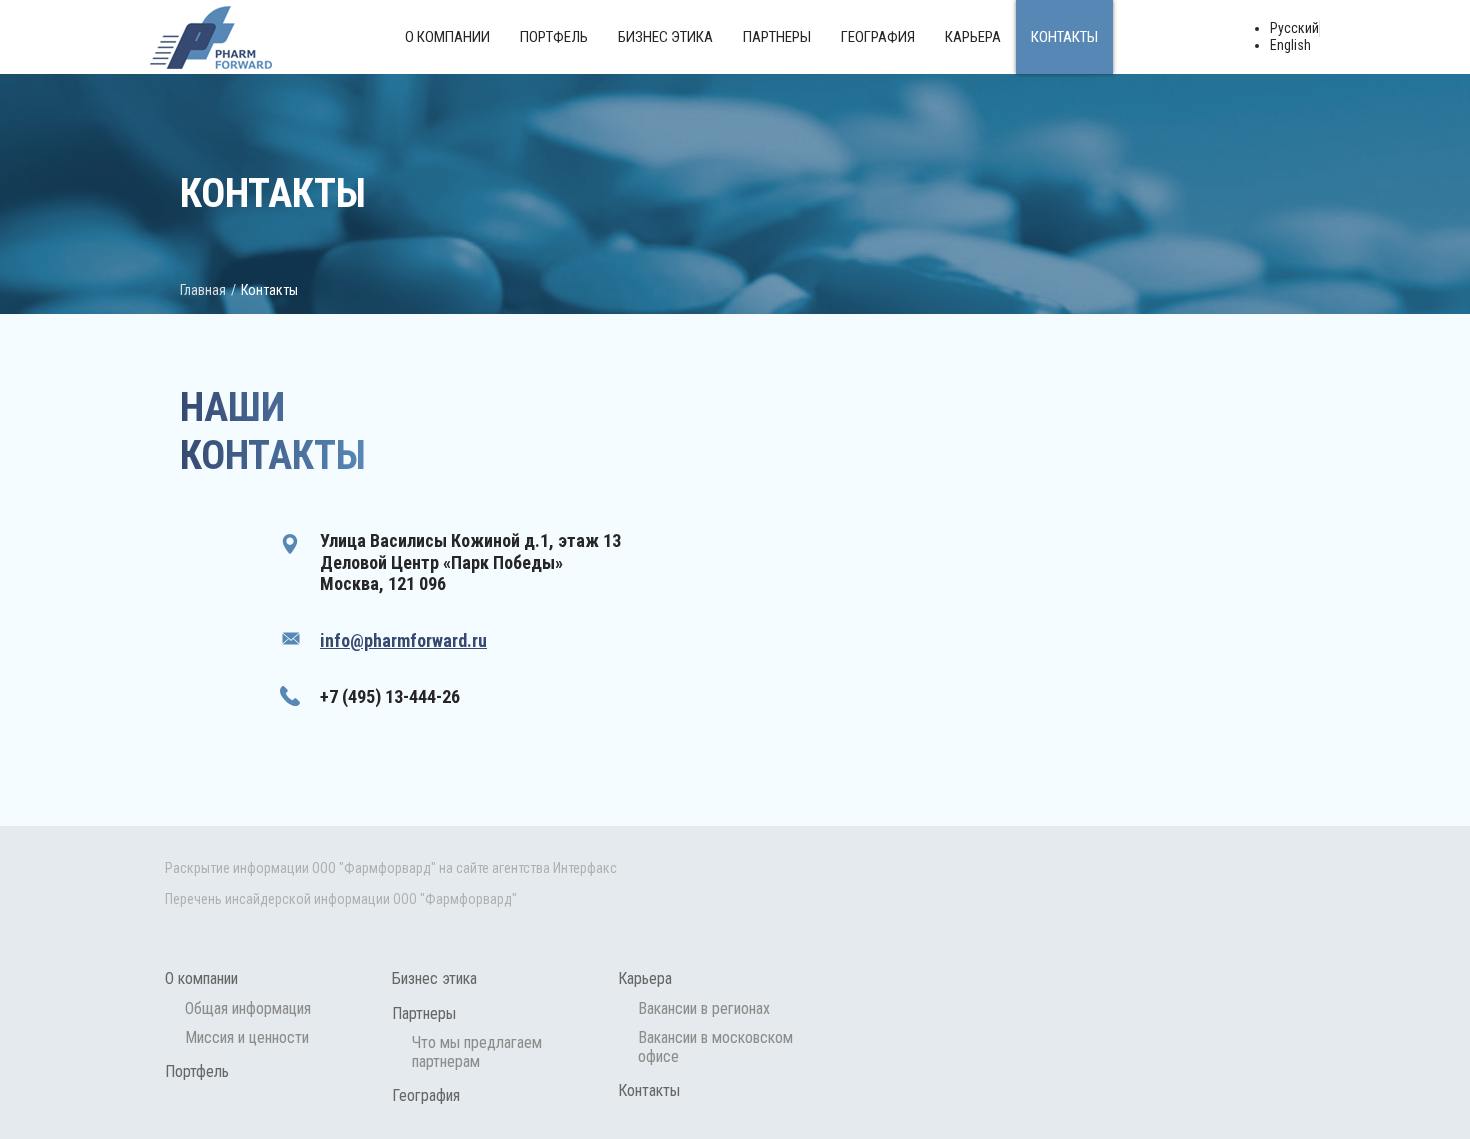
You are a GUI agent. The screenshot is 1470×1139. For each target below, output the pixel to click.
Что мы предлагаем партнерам (477, 1052)
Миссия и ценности (247, 1037)
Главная (203, 290)
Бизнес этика (665, 37)
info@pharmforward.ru (403, 640)
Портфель (554, 37)
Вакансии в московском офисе (715, 1047)
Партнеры (777, 37)
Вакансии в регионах (704, 1008)
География (878, 37)
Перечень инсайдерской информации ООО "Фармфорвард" (341, 899)
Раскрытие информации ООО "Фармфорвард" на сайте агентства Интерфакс (391, 868)
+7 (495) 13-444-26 (390, 696)
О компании (447, 37)
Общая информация (248, 1008)
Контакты (1064, 37)
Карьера (973, 37)
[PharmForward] (211, 37)
